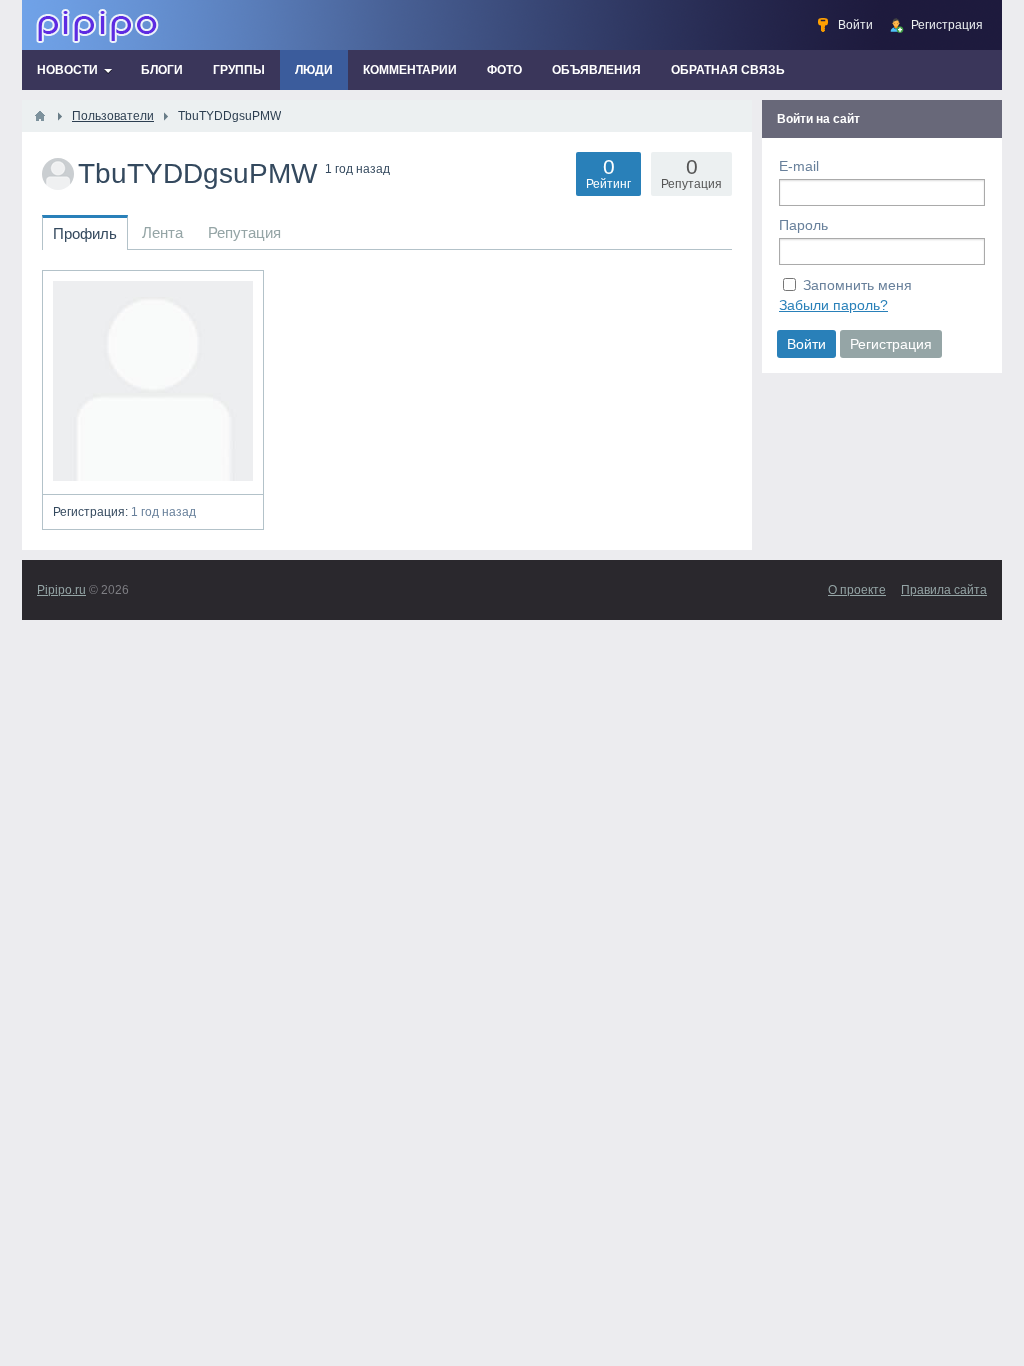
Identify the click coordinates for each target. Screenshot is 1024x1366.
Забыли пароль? (833, 305)
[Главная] (40, 116)
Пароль (803, 225)
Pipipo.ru (61, 590)
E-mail (799, 166)
